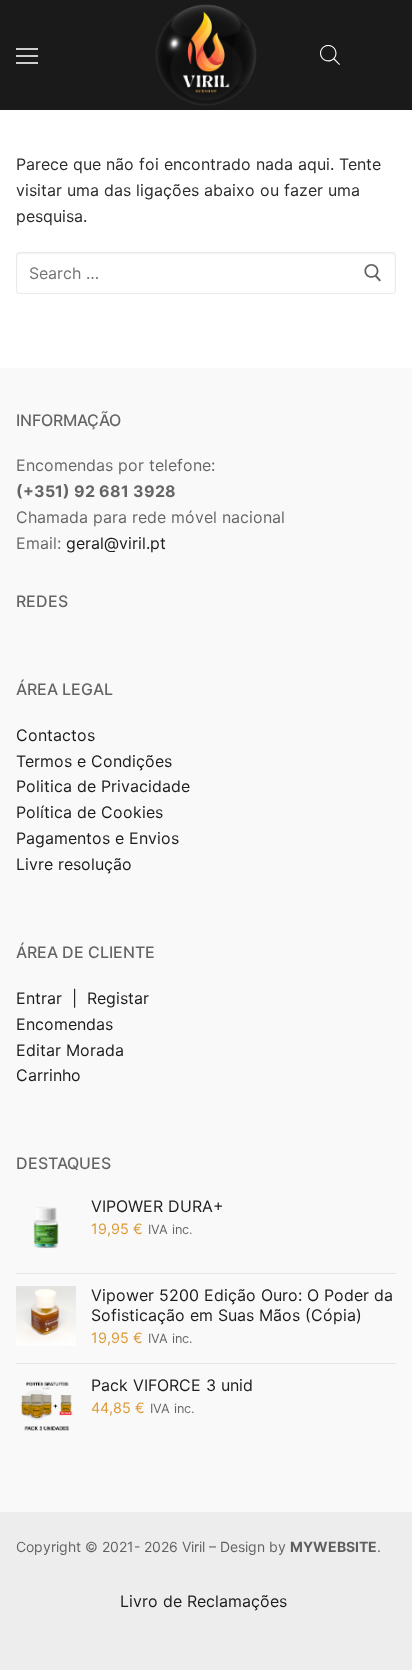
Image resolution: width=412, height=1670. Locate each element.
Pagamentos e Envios (97, 838)
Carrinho (48, 1075)
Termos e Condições (96, 761)
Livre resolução (74, 864)
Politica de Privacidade (105, 786)
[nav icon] (27, 55)
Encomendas (64, 1024)
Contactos (55, 735)
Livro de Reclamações (206, 1601)
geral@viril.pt (116, 543)
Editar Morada (70, 1050)
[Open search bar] (330, 54)
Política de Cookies (89, 812)
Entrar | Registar (85, 998)
